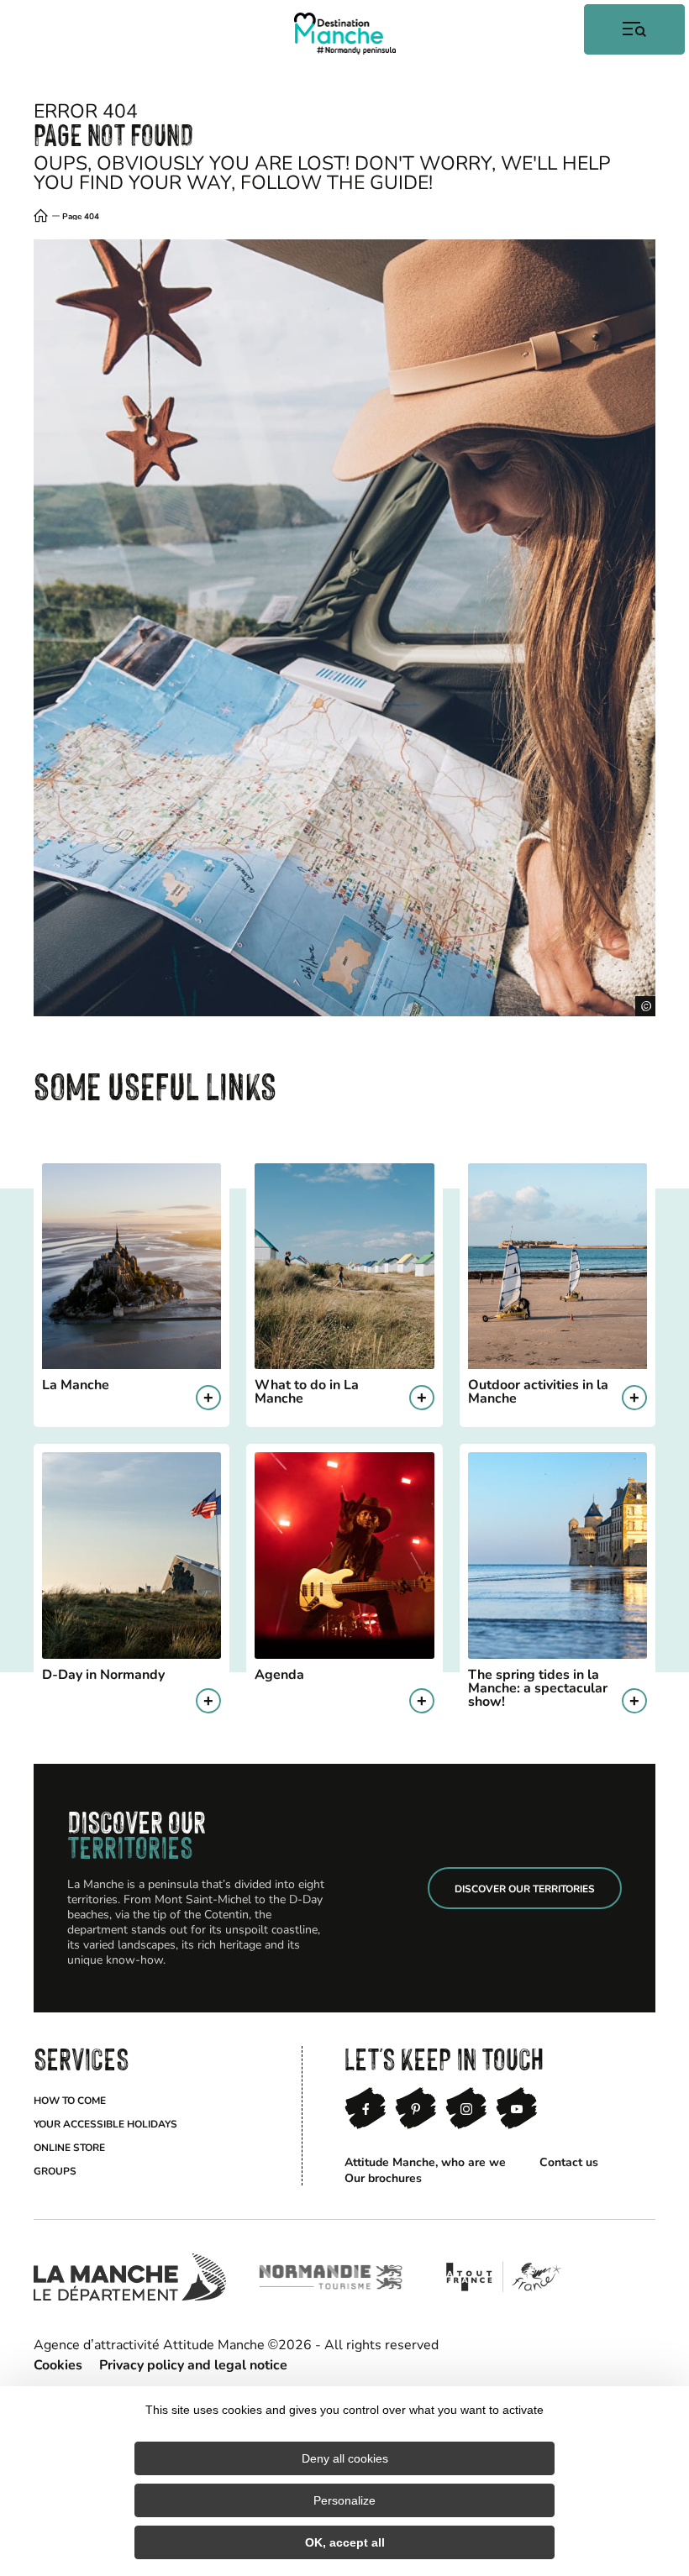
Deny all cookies (345, 2458)
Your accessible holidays (105, 2123)
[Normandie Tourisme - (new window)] (331, 2277)
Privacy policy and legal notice (193, 2364)
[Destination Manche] (345, 34)
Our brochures (383, 2177)
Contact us (569, 2162)
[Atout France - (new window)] (503, 2277)
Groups (55, 2170)
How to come (70, 2100)
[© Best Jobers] (344, 628)
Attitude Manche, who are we (425, 2162)
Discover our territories (525, 1888)
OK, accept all (345, 2542)
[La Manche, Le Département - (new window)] (130, 2277)
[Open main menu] (634, 29)
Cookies (58, 2364)
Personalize (344, 2500)
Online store (69, 2147)
